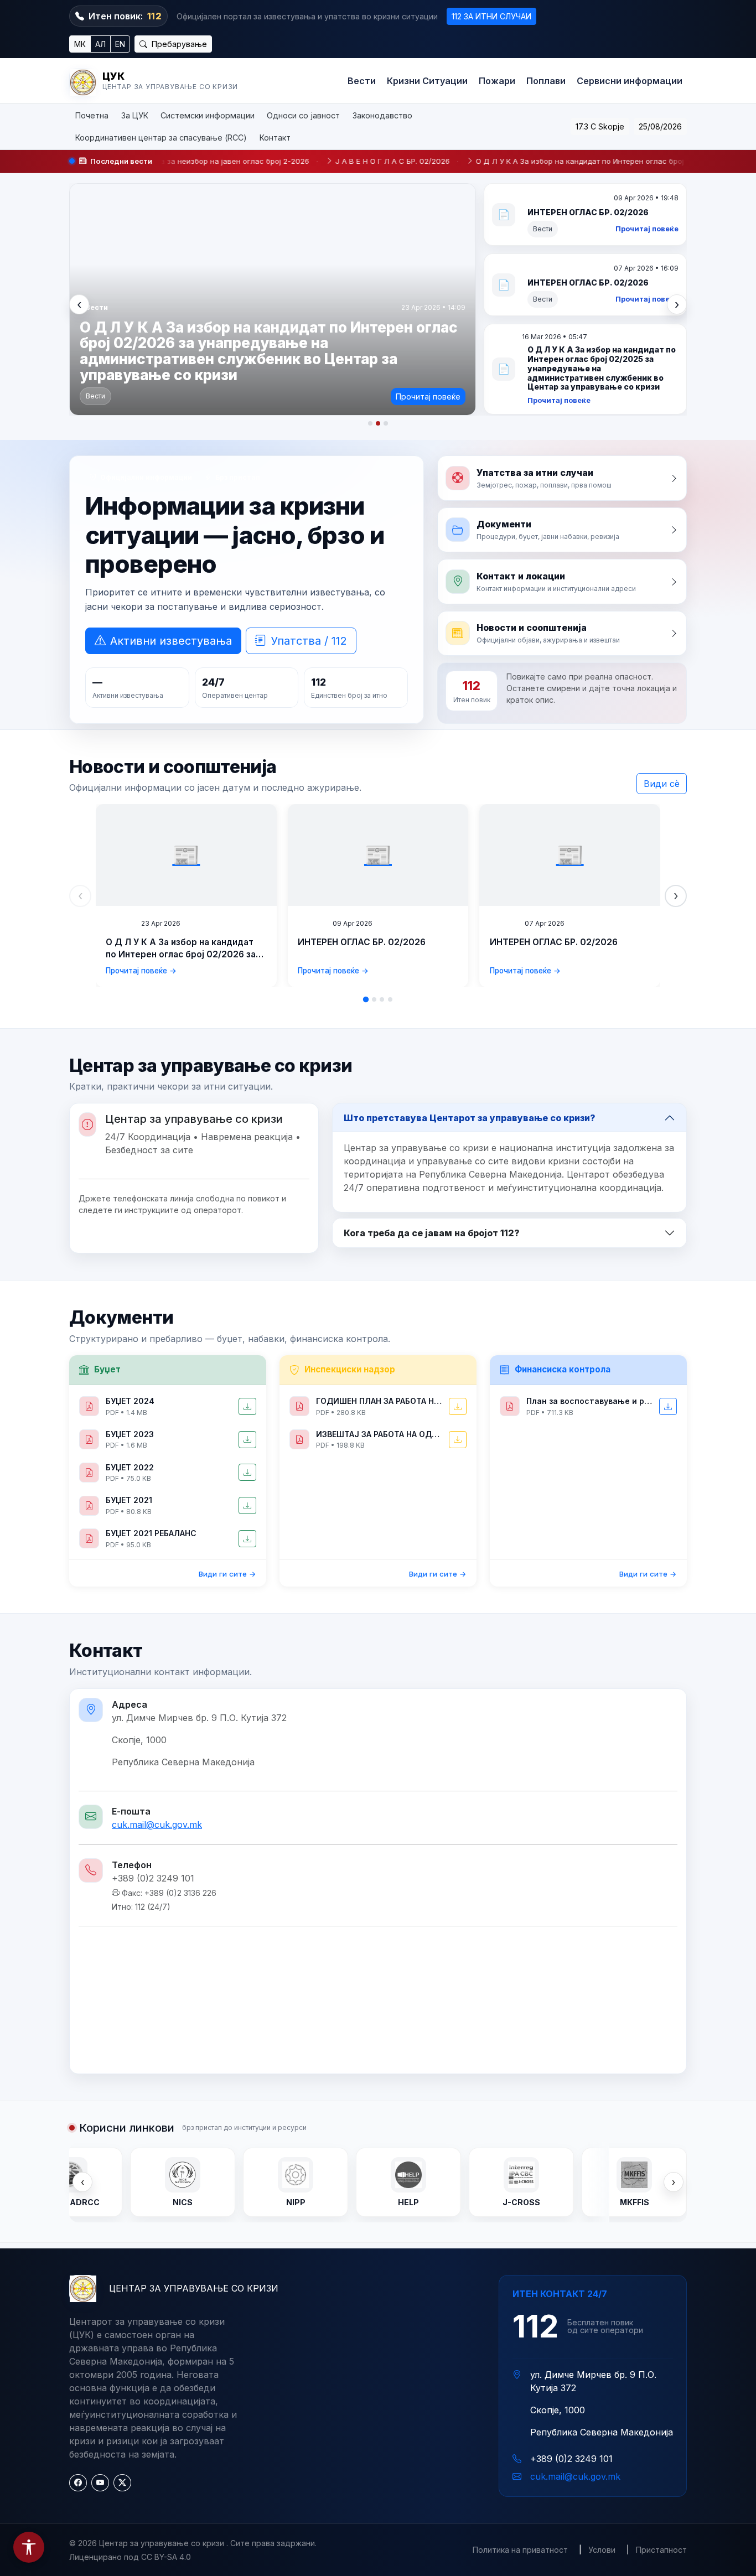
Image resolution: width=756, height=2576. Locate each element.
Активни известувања (171, 641)
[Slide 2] (374, 999)
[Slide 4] (390, 999)
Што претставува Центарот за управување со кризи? (470, 1118)
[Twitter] (122, 2483)
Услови (602, 2550)
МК (80, 44)
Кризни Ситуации (427, 81)
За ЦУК (135, 115)
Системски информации (208, 115)
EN (120, 44)
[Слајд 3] (386, 423)
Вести (362, 81)
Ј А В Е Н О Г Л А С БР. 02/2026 (296, 161)
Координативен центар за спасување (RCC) (161, 138)
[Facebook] (78, 2483)
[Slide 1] (366, 999)
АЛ (100, 44)
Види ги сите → (227, 1574)
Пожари (497, 81)
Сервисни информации (630, 81)
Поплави (546, 81)
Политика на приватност (520, 2550)
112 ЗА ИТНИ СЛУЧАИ (491, 16)
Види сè (662, 784)
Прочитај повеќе (428, 396)
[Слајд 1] (370, 423)
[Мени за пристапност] (29, 2547)
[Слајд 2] (378, 423)
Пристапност (661, 2550)
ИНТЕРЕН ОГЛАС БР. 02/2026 (362, 942)
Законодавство (382, 115)
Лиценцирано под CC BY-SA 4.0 (130, 2557)
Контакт (275, 138)
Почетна (92, 115)
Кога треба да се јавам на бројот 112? (432, 1233)
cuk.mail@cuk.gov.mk (157, 1825)
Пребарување (178, 44)
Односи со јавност (303, 115)
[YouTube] (100, 2483)
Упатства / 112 (309, 641)
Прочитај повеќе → (141, 971)
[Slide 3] (382, 999)
